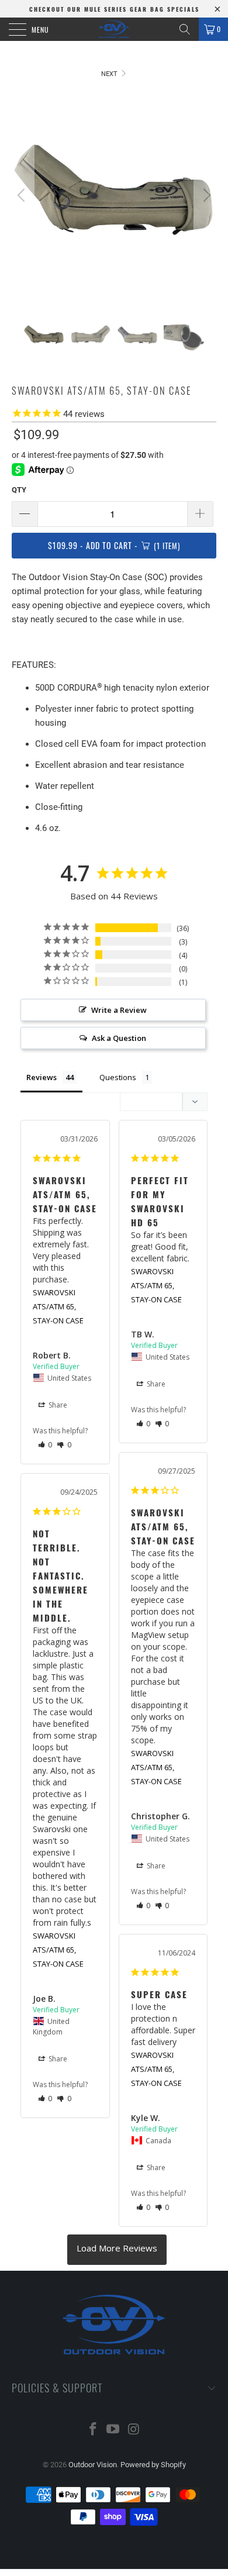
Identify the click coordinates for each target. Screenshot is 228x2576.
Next (110, 74)
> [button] (117, 2250)
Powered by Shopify (153, 2465)
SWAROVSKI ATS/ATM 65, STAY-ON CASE (58, 1306)
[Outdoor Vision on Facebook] (93, 2430)
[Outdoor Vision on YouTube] (113, 2430)
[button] (45, 1445)
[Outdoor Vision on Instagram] (134, 2430)
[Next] (205, 195)
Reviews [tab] (42, 1077)
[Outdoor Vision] (114, 29)
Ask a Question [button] (119, 1038)
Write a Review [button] (119, 1010)
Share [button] (57, 1405)
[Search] (185, 29)
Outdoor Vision (93, 2465)
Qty (19, 490)
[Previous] (23, 195)
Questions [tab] (118, 1077)
